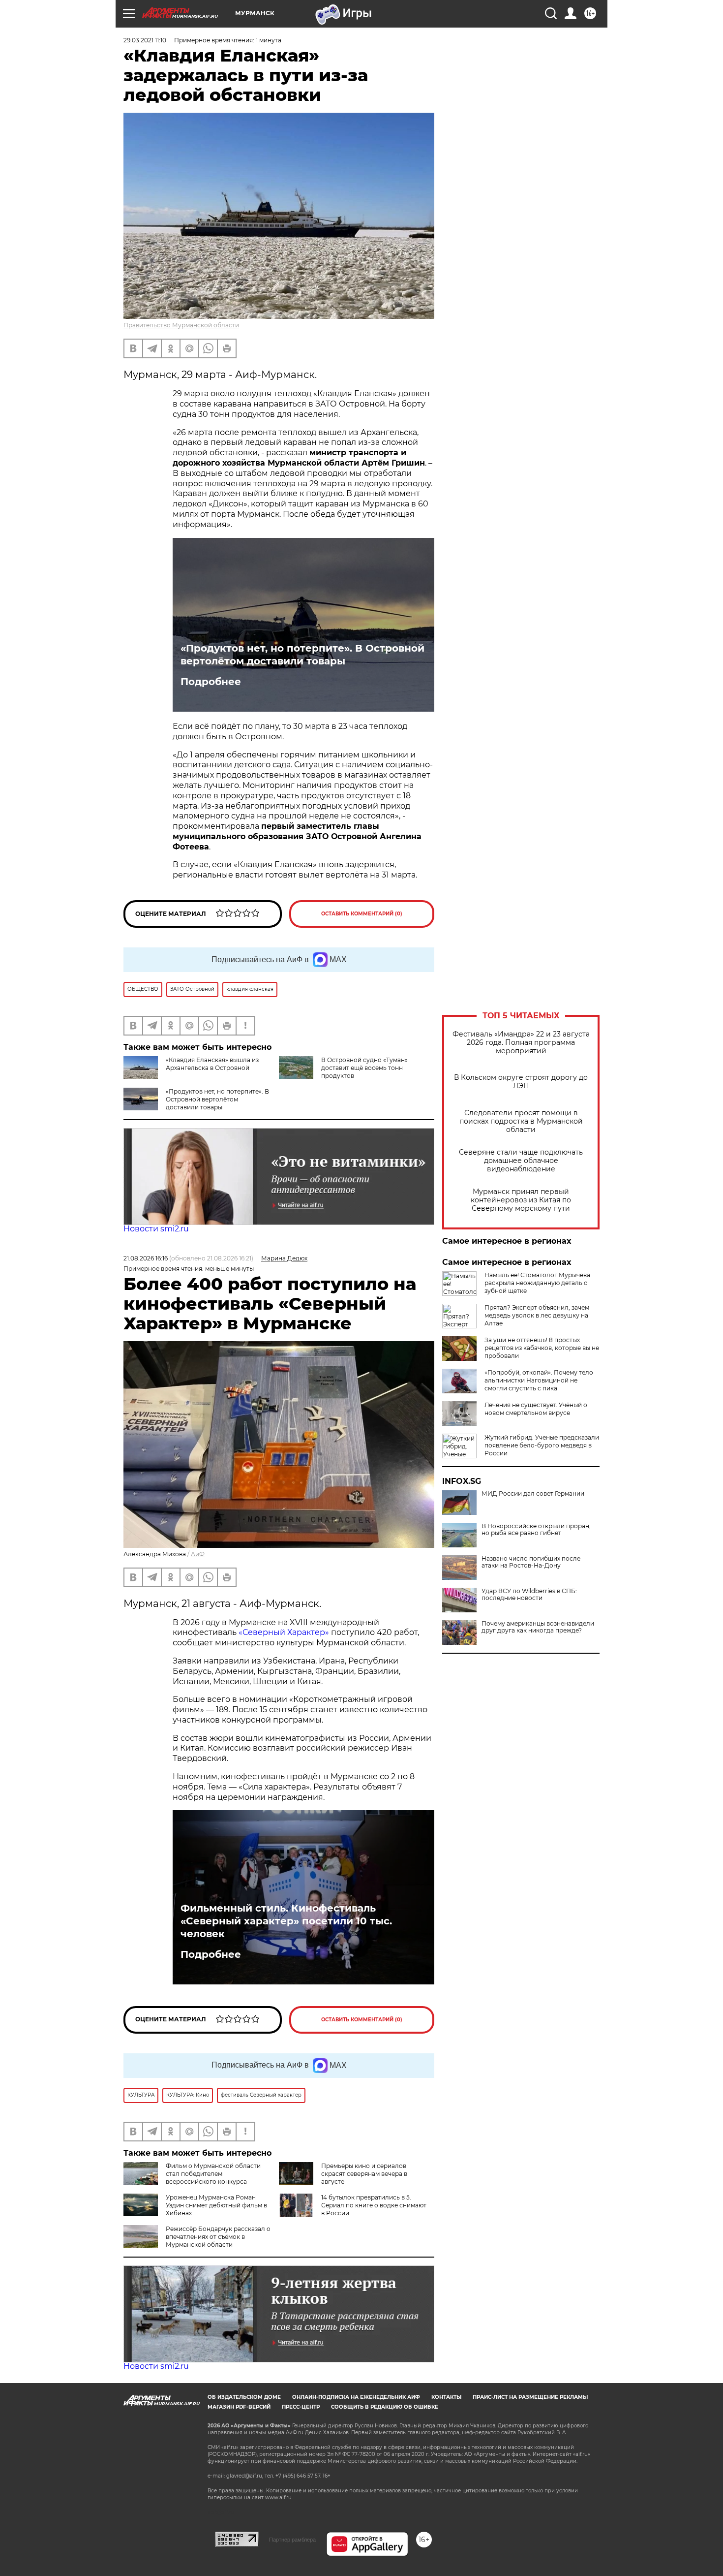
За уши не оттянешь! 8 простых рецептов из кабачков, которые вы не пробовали (542, 1348)
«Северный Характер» (285, 1632)
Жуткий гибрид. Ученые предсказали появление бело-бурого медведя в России (542, 1445)
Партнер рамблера (292, 2540)
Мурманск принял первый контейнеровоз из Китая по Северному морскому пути (521, 1200)
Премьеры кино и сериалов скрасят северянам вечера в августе (364, 2174)
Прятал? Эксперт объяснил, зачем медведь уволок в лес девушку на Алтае (537, 1315)
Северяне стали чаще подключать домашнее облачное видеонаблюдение (521, 1161)
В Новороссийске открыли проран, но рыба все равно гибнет (536, 1530)
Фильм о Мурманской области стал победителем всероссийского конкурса (213, 2174)
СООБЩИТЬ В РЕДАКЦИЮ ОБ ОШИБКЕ (385, 2407)
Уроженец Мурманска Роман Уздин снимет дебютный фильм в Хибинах (216, 2205)
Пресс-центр (301, 2407)
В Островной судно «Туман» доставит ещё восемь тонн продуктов (364, 1068)
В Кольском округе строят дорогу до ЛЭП (521, 1082)
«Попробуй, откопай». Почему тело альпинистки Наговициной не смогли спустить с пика (539, 1380)
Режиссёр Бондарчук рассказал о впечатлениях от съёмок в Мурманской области (218, 2237)
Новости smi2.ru (156, 1229)
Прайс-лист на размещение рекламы (530, 2397)
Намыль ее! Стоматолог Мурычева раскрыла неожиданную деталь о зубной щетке (537, 1283)
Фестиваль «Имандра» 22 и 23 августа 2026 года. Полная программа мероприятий (521, 1043)
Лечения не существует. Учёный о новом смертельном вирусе (536, 1409)
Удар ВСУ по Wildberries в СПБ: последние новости (529, 1595)
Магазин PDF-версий (239, 2407)
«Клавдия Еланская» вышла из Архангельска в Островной (212, 1064)
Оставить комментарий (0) (362, 914)
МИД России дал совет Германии (533, 1494)
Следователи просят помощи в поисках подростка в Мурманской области (521, 1121)
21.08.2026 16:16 (146, 1258)
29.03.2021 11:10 (145, 40)
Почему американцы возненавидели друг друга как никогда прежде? (538, 1627)
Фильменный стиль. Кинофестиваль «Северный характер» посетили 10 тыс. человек (286, 1921)
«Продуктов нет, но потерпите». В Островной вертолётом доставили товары (302, 655)
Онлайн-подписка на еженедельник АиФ (356, 2397)
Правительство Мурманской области (181, 325)
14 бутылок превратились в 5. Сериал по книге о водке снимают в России (374, 2205)
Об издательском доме (244, 2397)
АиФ (198, 1554)
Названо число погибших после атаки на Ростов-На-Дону (531, 1562)
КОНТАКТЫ (446, 2397)
